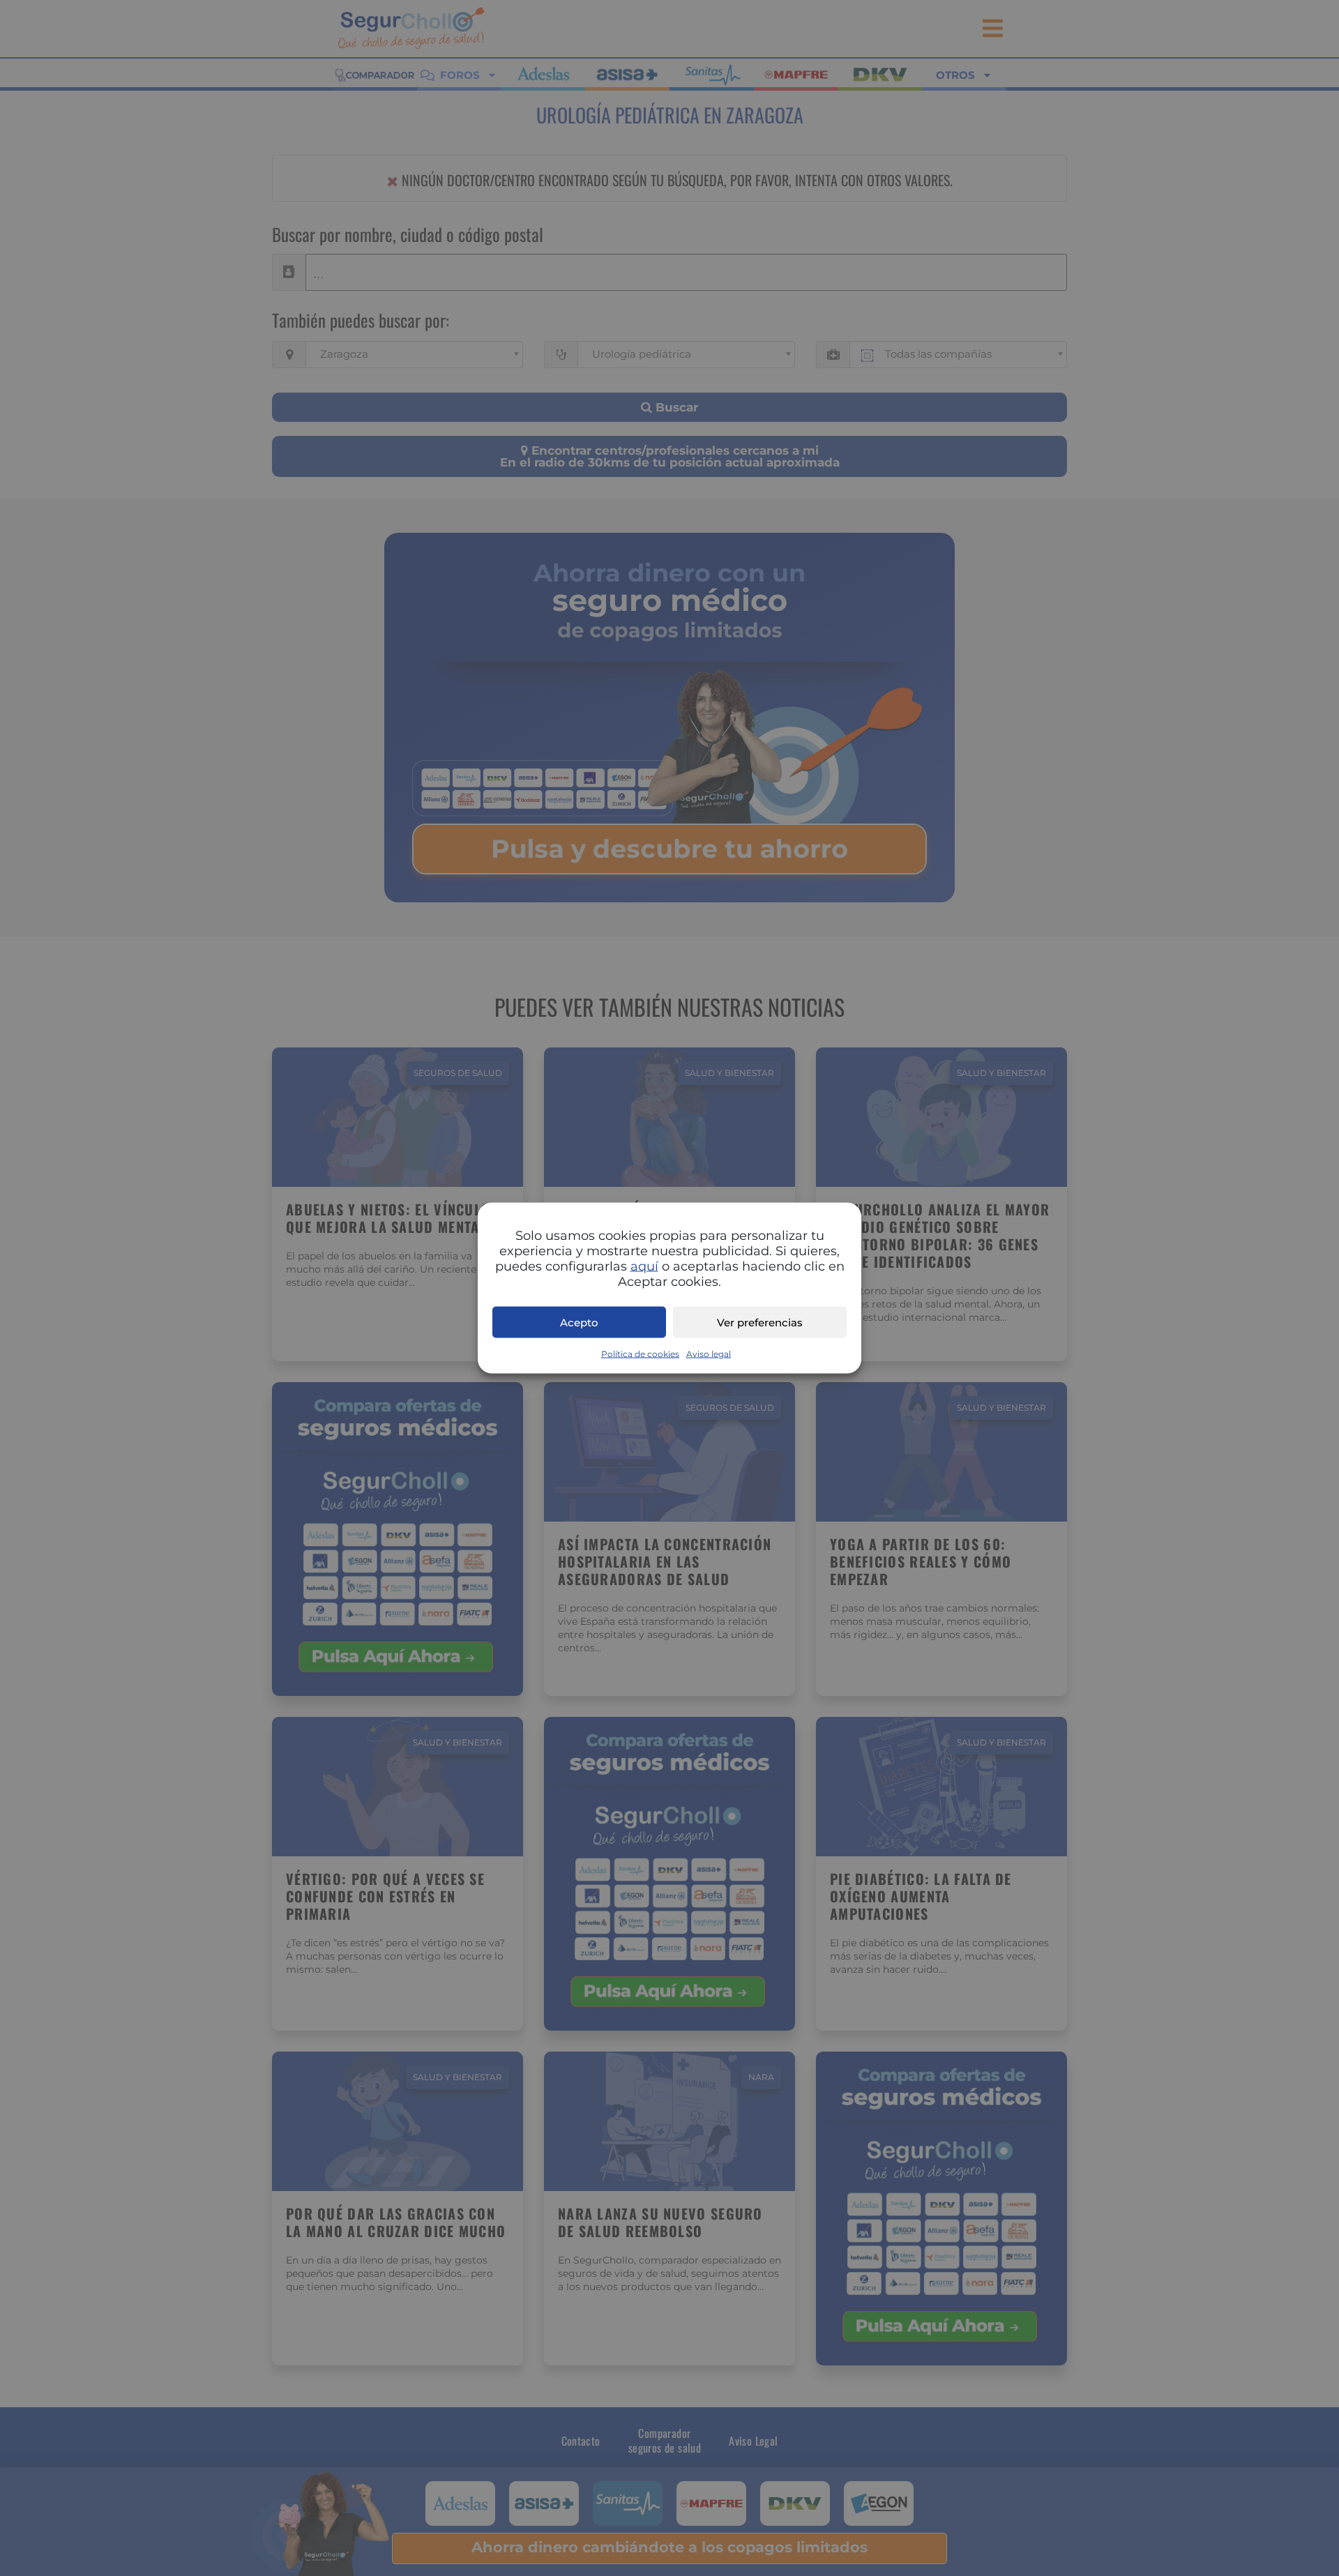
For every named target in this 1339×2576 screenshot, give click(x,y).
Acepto (579, 1322)
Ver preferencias (760, 1322)
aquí (644, 1266)
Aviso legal (709, 1354)
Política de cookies (640, 1354)
